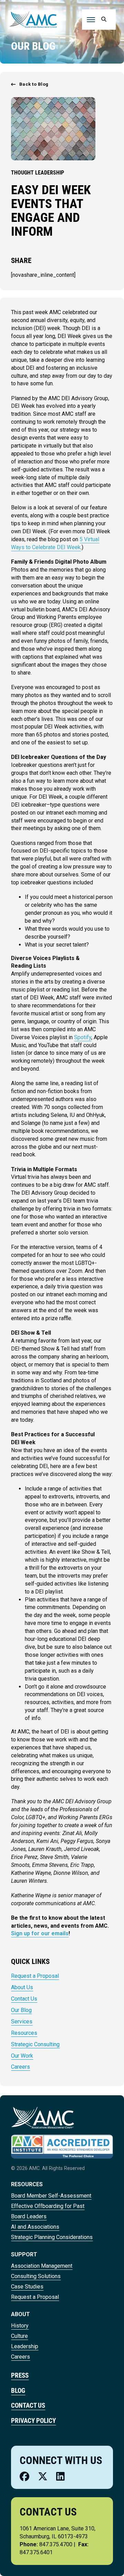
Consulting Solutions (36, 2276)
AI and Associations (35, 2227)
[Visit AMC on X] (43, 2477)
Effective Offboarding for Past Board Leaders (48, 2211)
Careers (20, 2067)
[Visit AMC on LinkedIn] (60, 2477)
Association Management (42, 2266)
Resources (24, 2033)
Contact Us (24, 1999)
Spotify (83, 1037)
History (20, 2326)
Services (22, 2022)
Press (20, 2375)
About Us (22, 1987)
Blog (18, 2391)
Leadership (25, 2346)
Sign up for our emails (40, 1933)
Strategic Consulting (35, 2044)
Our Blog (21, 2010)
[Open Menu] (91, 20)
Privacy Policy (33, 2421)
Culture (19, 2336)
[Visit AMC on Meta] (24, 2477)
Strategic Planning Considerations (52, 2237)
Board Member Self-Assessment (51, 2196)
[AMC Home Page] (43, 2117)
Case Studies (27, 2287)
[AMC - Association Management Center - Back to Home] (33, 19)
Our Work (22, 2056)
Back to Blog (34, 84)
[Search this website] (103, 20)
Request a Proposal (35, 1976)
